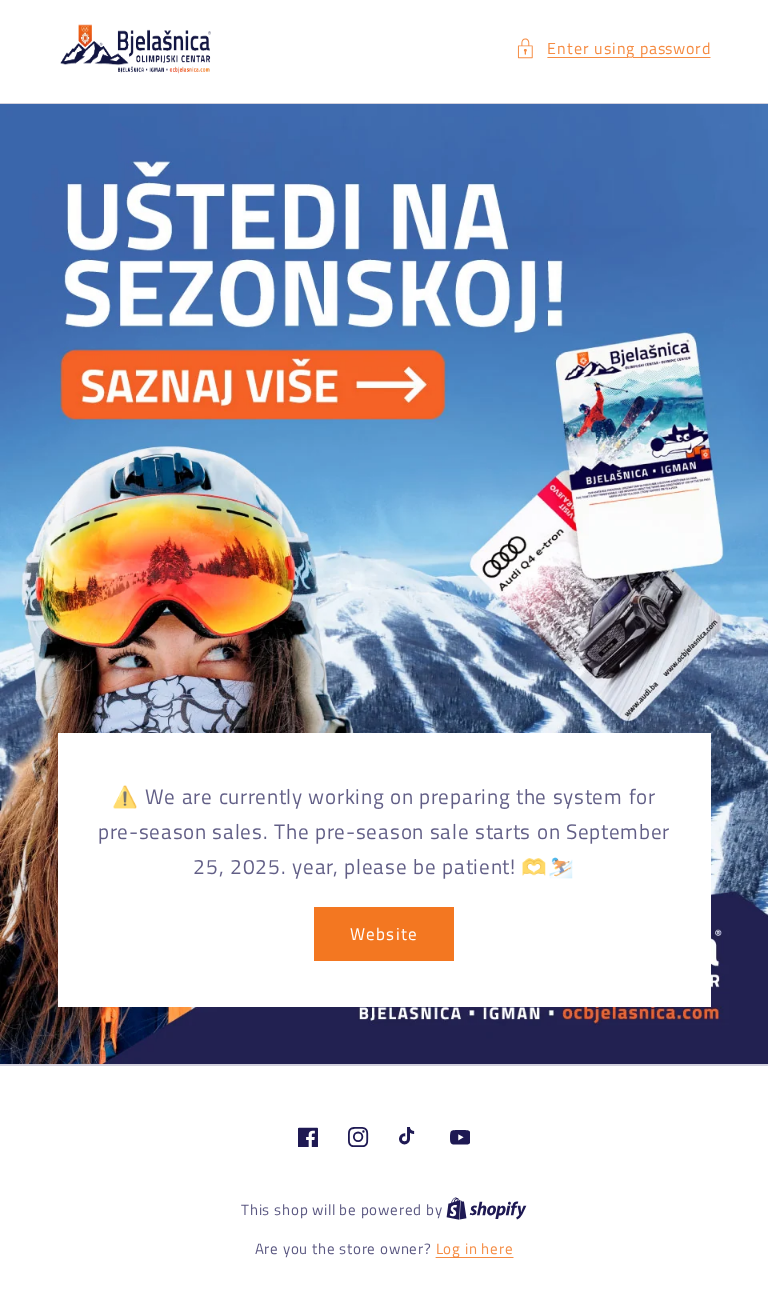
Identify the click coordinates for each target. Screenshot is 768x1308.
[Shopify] (486, 1209)
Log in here (475, 1248)
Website (384, 933)
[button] (612, 48)
